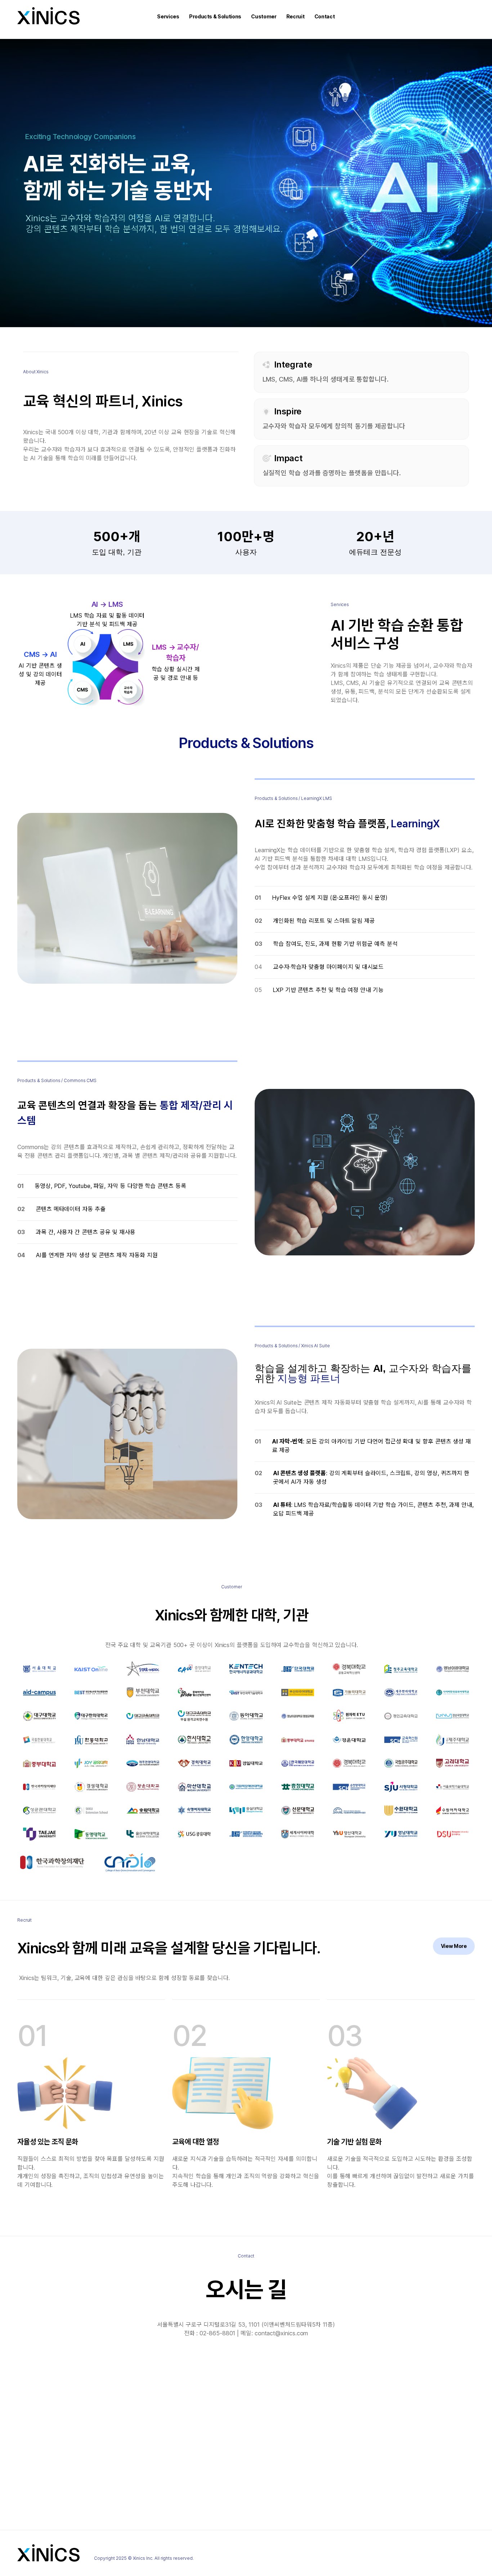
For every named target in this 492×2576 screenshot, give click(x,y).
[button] (168, 17)
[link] (454, 1946)
